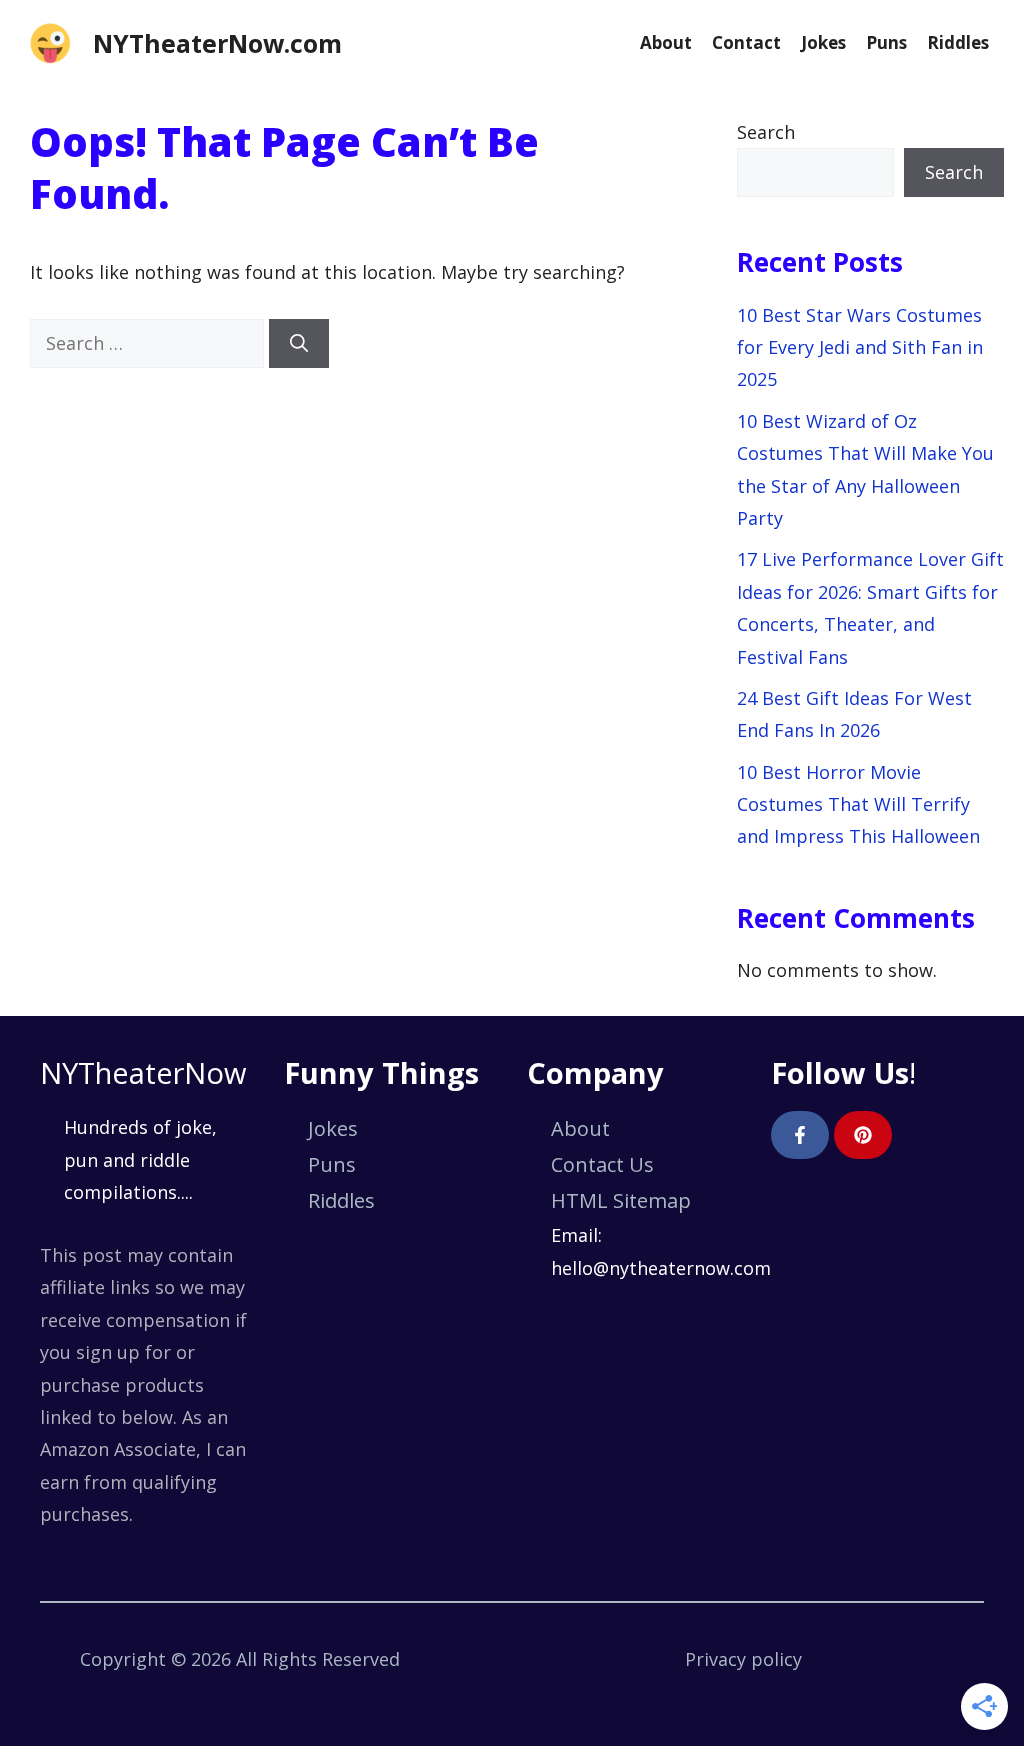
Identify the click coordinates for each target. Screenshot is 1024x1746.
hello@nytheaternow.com (661, 1268)
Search (766, 132)
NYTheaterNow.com (217, 43)
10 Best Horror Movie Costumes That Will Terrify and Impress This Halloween (858, 804)
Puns (886, 42)
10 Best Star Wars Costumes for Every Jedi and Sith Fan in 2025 (860, 347)
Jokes (823, 42)
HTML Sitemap (621, 1200)
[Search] (299, 343)
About (666, 42)
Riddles (958, 42)
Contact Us (602, 1164)
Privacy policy (743, 1659)
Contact (746, 42)
